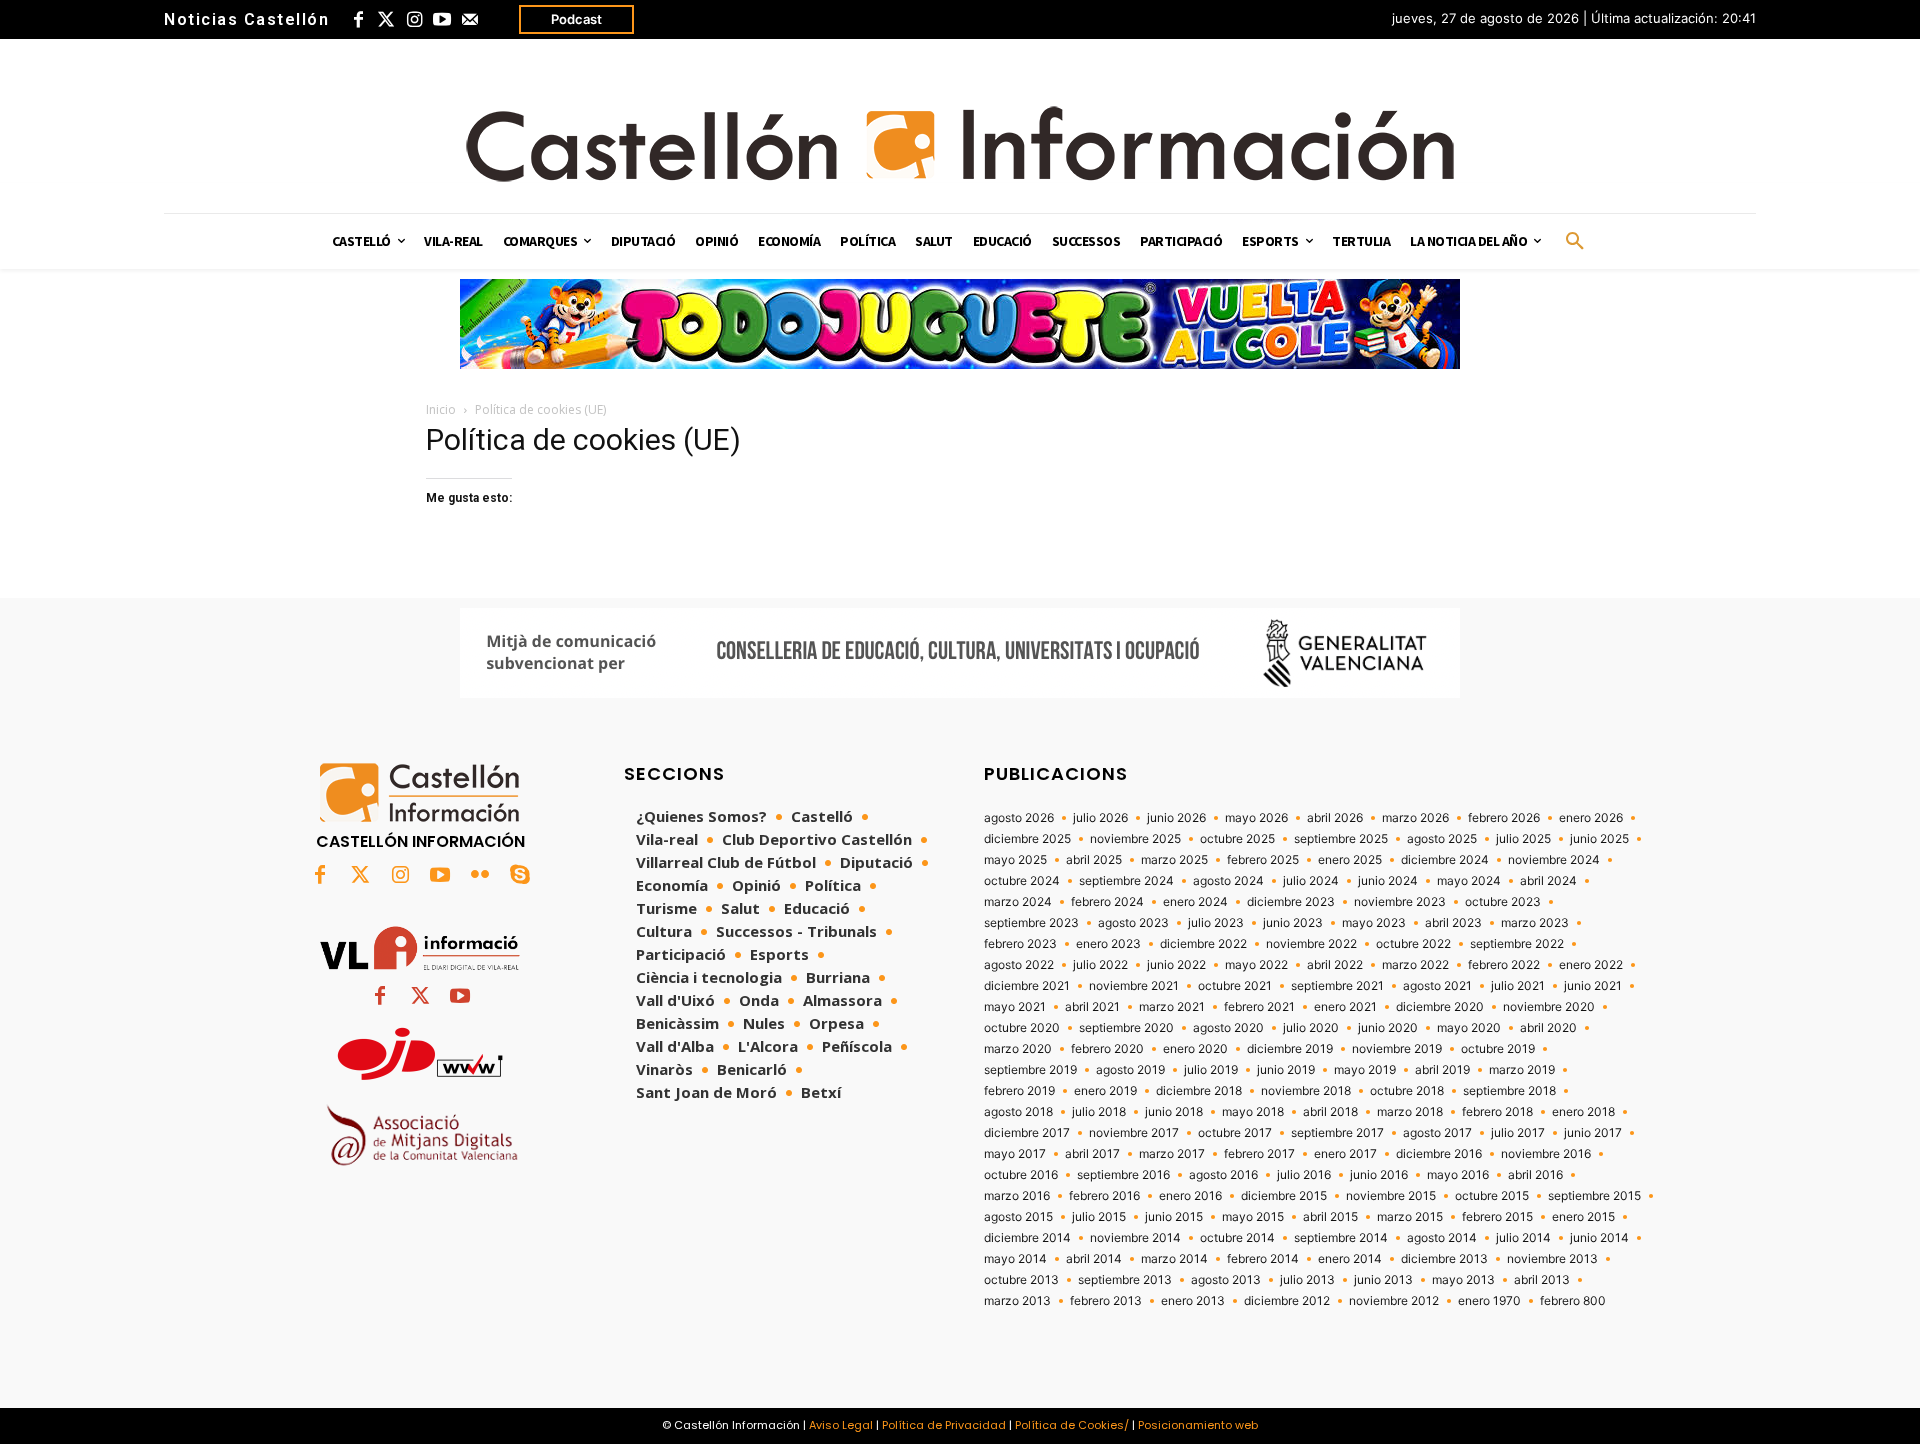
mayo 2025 (1015, 860)
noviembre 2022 (1311, 944)
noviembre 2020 (1549, 1007)
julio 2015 (1099, 1217)
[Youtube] (442, 20)
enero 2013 (1193, 1301)
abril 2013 (1542, 1280)
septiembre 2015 (1594, 1196)
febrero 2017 (1259, 1154)
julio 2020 (1311, 1028)
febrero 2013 (1106, 1301)
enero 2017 (1345, 1154)
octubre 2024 (1022, 881)
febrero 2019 (1019, 1091)
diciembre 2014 (1027, 1238)
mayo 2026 (1256, 818)
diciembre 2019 (1290, 1049)
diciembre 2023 (1291, 902)
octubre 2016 (1021, 1175)
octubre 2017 (1235, 1133)
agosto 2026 (1019, 818)
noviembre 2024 (1554, 860)
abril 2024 (1548, 881)
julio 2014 (1523, 1238)
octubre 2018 (1407, 1091)
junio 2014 (1599, 1238)
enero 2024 (1195, 902)
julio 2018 (1099, 1112)
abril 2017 (1092, 1154)
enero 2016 (1190, 1196)
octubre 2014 (1237, 1238)
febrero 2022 (1504, 965)
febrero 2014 (1263, 1259)
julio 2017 (1518, 1133)
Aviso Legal (841, 1425)
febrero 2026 (1504, 818)
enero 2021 (1345, 1007)
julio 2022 (1100, 965)
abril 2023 (1453, 923)
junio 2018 (1174, 1112)
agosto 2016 (1223, 1175)
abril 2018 (1330, 1112)
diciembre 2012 (1287, 1301)
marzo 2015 (1410, 1217)
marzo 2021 (1172, 1007)
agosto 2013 (1226, 1280)
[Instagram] (414, 20)
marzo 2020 (1018, 1049)
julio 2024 (1311, 881)
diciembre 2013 (1444, 1259)
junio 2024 (1388, 881)
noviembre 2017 (1134, 1133)
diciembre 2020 (1440, 1007)
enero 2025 (1350, 860)
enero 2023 (1108, 944)
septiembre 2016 (1123, 1175)
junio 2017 (1593, 1133)
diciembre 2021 (1027, 986)
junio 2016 (1379, 1175)
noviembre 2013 (1552, 1259)
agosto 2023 (1133, 923)
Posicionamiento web (1198, 1425)
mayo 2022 (1256, 965)
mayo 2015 (1253, 1217)
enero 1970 (1489, 1301)
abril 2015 (1330, 1217)
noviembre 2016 (1546, 1154)
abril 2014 (1094, 1259)
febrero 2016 (1104, 1196)
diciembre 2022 (1203, 944)
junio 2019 (1286, 1070)
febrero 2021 (1259, 1007)
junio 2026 (1176, 818)
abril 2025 (1094, 860)
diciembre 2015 (1284, 1196)
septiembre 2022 (1517, 944)
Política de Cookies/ (1072, 1425)
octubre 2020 (1022, 1028)
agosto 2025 (1442, 839)
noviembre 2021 (1134, 986)
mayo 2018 (1253, 1112)
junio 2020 (1388, 1028)
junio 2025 (1599, 839)
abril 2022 (1335, 965)
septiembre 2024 (1126, 881)
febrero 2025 (1263, 860)
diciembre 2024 (1445, 860)
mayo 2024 (1469, 881)
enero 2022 (1591, 965)
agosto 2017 (1437, 1133)
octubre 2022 (1413, 944)
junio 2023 (1293, 923)
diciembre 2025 (1027, 839)
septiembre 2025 (1341, 839)
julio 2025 (1523, 839)
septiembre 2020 (1126, 1028)
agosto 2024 (1228, 881)
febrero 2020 (1107, 1049)
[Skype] (520, 876)
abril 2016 (1535, 1175)
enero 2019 (1105, 1091)
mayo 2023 (1374, 923)
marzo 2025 (1174, 860)
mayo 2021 (1015, 1007)
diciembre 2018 (1199, 1091)
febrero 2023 (1020, 944)
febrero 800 (1573, 1301)
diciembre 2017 (1027, 1133)
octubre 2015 (1492, 1196)
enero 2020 (1195, 1049)
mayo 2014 (1015, 1259)
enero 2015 (1583, 1217)
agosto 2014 (1442, 1238)
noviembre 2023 (1400, 902)
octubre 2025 (1237, 839)
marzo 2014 (1174, 1259)
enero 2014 (1350, 1259)
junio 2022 (1176, 965)
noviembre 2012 (1394, 1301)
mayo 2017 (1015, 1154)
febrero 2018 (1497, 1112)
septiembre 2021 (1337, 986)
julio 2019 (1211, 1070)
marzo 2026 (1415, 818)
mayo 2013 (1463, 1280)
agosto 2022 (1019, 965)
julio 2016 (1304, 1175)
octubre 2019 (1498, 1049)
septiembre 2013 (1125, 1280)
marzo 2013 (1017, 1301)
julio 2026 (1100, 818)
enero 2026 (1591, 818)
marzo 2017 (1172, 1154)
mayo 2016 (1458, 1175)
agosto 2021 (1437, 986)
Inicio (441, 409)
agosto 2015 (1018, 1217)
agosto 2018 (1018, 1112)
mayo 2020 (1469, 1028)
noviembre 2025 (1135, 839)
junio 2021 (1593, 986)
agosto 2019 (1130, 1070)
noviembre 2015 (1391, 1196)
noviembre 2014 (1135, 1238)
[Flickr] (480, 876)
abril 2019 (1442, 1070)
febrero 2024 (1107, 902)
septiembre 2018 (1509, 1091)
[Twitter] (386, 20)
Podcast (576, 19)
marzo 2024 (1018, 902)
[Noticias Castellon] (960, 144)
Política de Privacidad (944, 1425)
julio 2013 (1307, 1280)
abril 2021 (1092, 1007)
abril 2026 (1335, 818)
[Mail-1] (470, 20)
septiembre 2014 (1341, 1238)
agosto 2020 (1228, 1028)
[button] (1575, 242)
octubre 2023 (1503, 902)
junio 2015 (1174, 1217)
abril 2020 (1548, 1028)
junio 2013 (1383, 1280)
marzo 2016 (1017, 1196)
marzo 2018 (1410, 1112)
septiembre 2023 (1031, 923)
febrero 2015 (1497, 1217)
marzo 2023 (1535, 923)
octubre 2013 (1021, 1280)
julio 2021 (1518, 986)
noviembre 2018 (1306, 1091)
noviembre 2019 (1397, 1049)
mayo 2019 (1365, 1070)
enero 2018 (1583, 1112)
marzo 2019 (1522, 1070)
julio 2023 (1216, 923)
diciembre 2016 (1439, 1154)
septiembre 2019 (1030, 1070)
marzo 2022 (1415, 965)
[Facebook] (358, 20)
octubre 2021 (1235, 986)
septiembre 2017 (1337, 1133)
